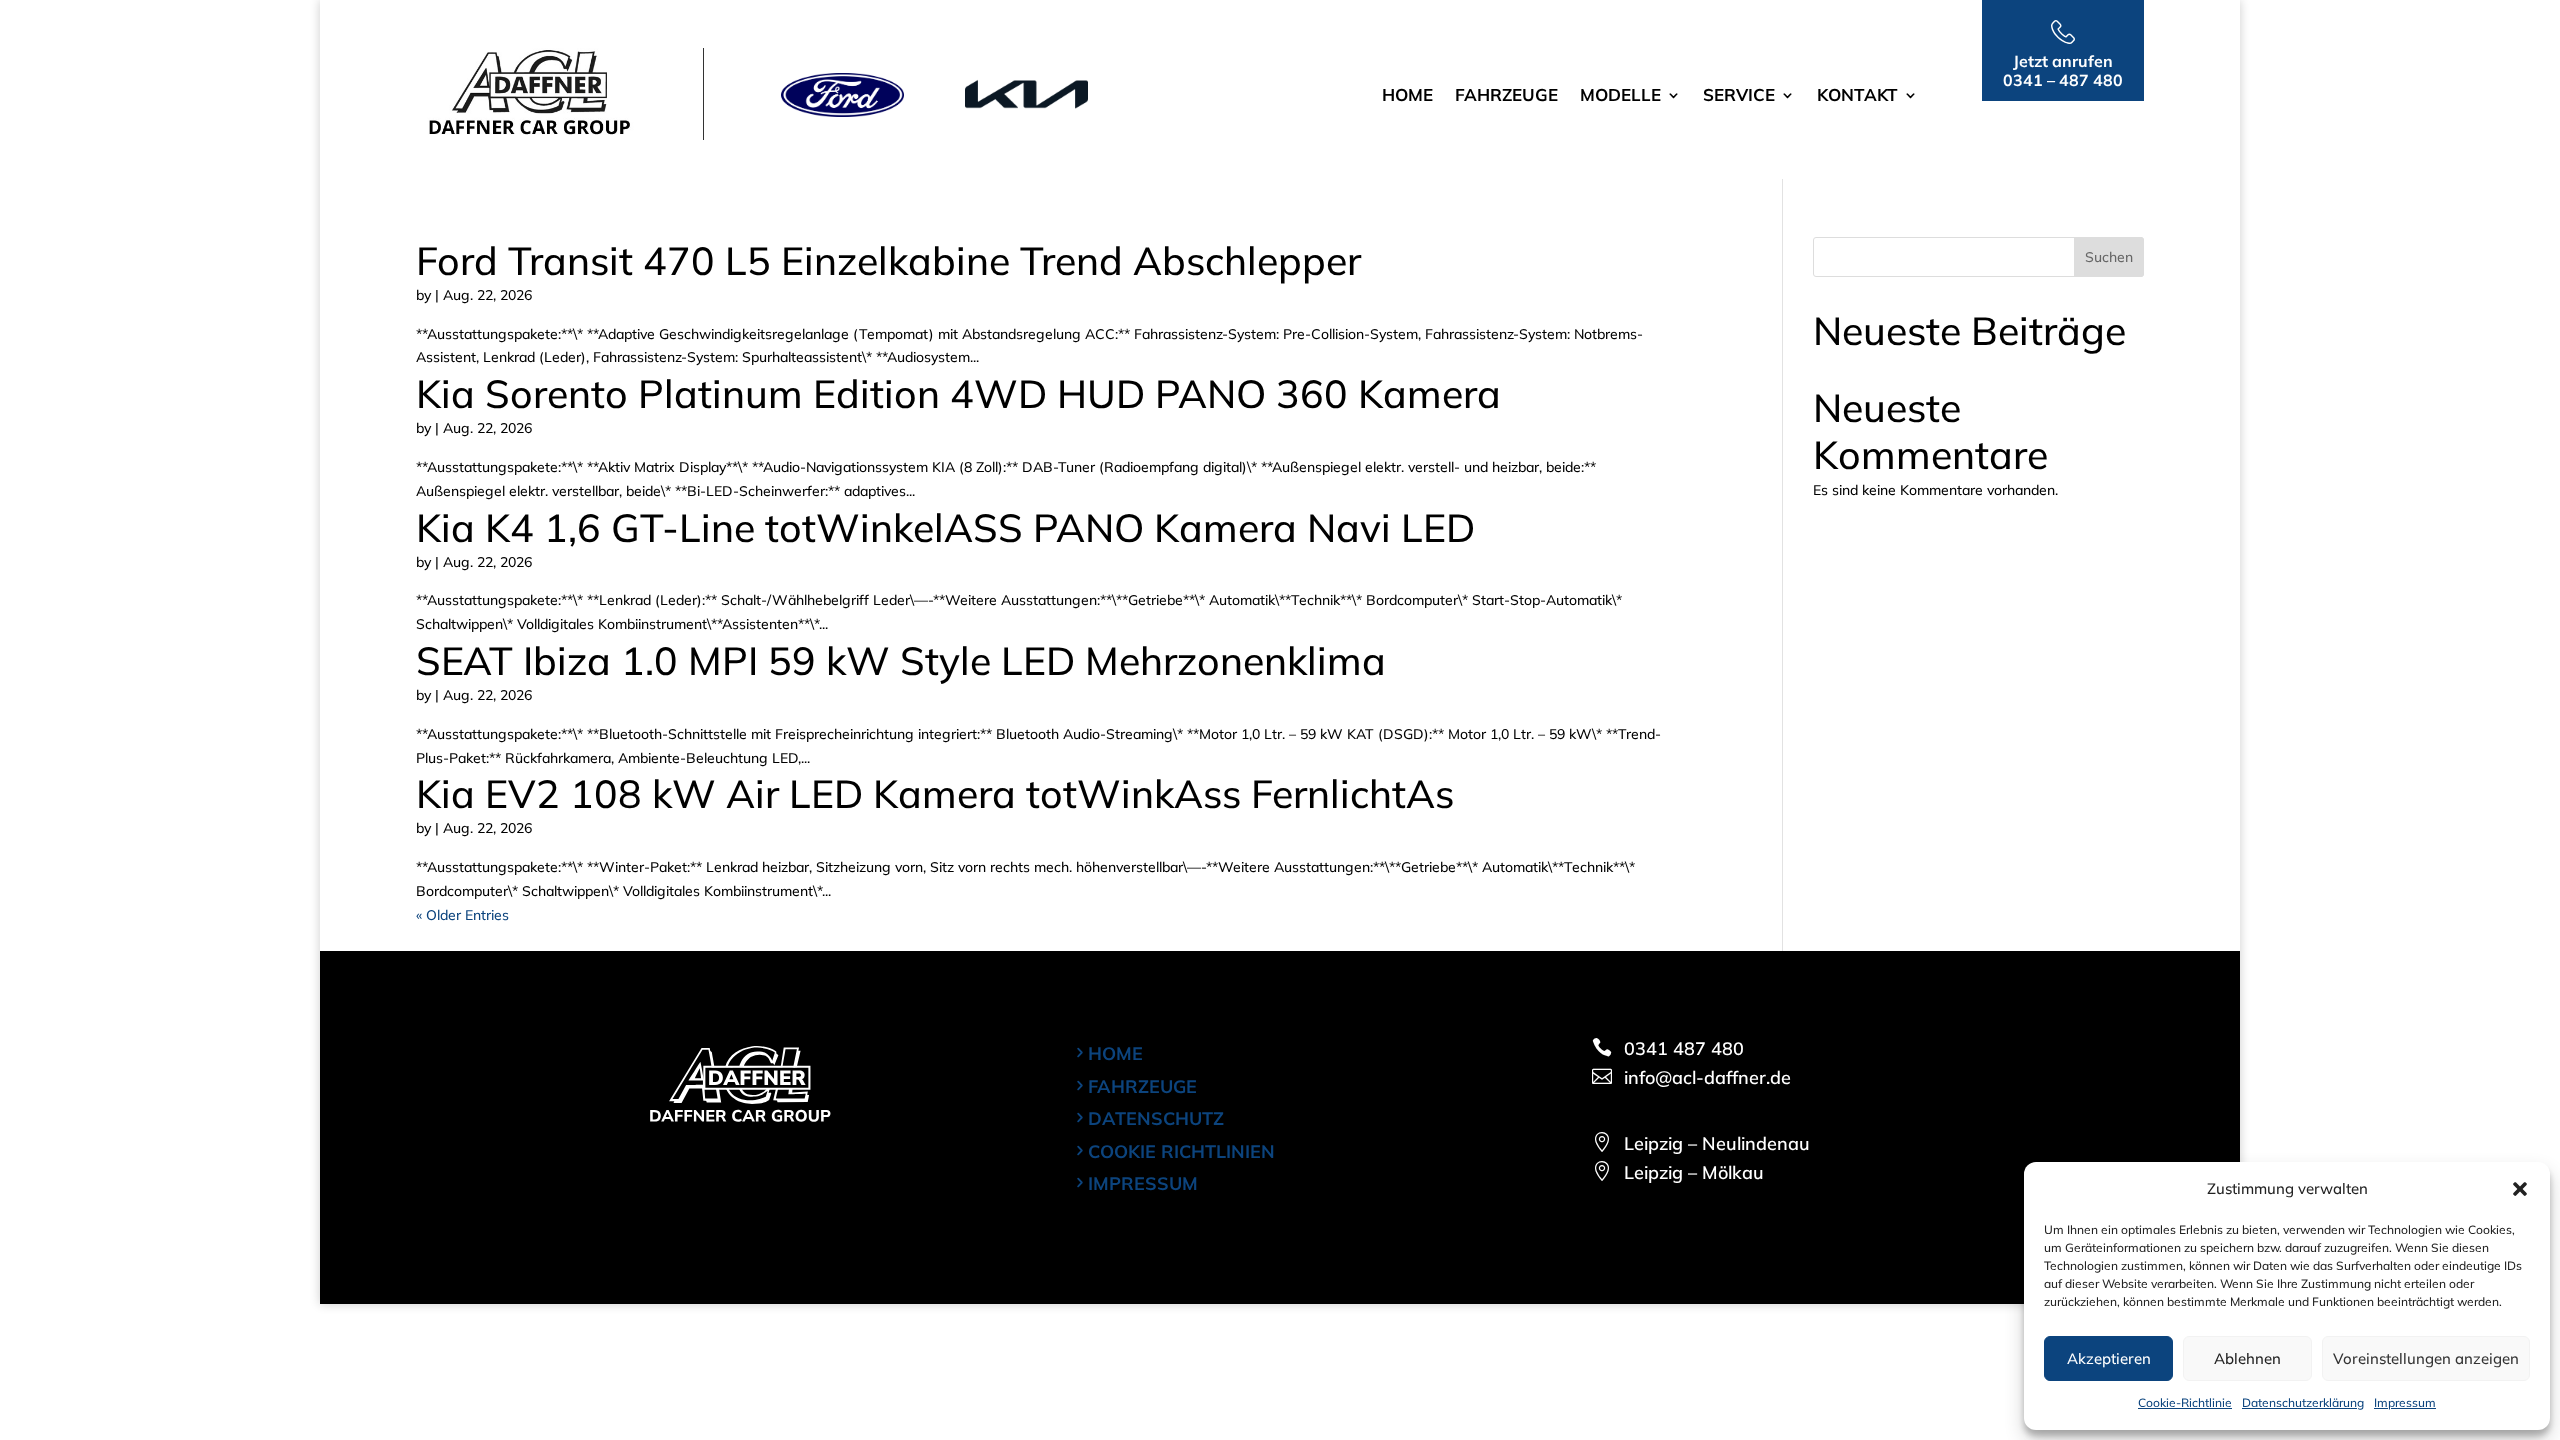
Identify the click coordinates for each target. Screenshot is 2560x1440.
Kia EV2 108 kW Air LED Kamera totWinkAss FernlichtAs (935, 793)
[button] (2520, 1189)
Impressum (2405, 1402)
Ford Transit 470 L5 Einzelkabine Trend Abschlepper (888, 260)
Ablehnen (2247, 1358)
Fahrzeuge (1506, 96)
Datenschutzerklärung (2303, 1402)
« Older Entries (462, 915)
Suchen (2109, 257)
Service (1739, 96)
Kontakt (1857, 96)
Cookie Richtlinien (1181, 1151)
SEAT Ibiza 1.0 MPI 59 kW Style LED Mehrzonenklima (901, 660)
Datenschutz (1156, 1118)
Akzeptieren (2109, 1358)
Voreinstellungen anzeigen (2426, 1358)
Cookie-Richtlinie (2185, 1402)
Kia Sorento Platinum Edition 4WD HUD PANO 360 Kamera (958, 393)
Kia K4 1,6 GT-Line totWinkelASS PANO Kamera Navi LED (945, 527)
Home (1407, 96)
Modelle (1620, 96)
